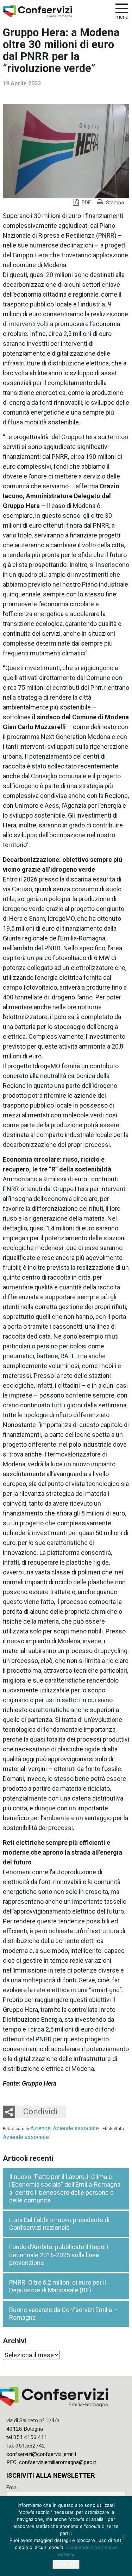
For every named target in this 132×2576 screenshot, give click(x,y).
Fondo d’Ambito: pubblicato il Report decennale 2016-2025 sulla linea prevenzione (59, 2255)
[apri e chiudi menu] (122, 8)
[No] (123, 2536)
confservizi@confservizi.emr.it (41, 2454)
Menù (122, 17)
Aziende (40, 2128)
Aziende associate (76, 2128)
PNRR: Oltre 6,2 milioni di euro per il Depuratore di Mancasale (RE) (58, 2286)
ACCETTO (66, 2564)
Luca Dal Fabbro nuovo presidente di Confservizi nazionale (59, 2224)
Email (12, 2488)
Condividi (40, 2112)
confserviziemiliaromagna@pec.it (58, 2462)
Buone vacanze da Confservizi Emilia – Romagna (63, 2314)
